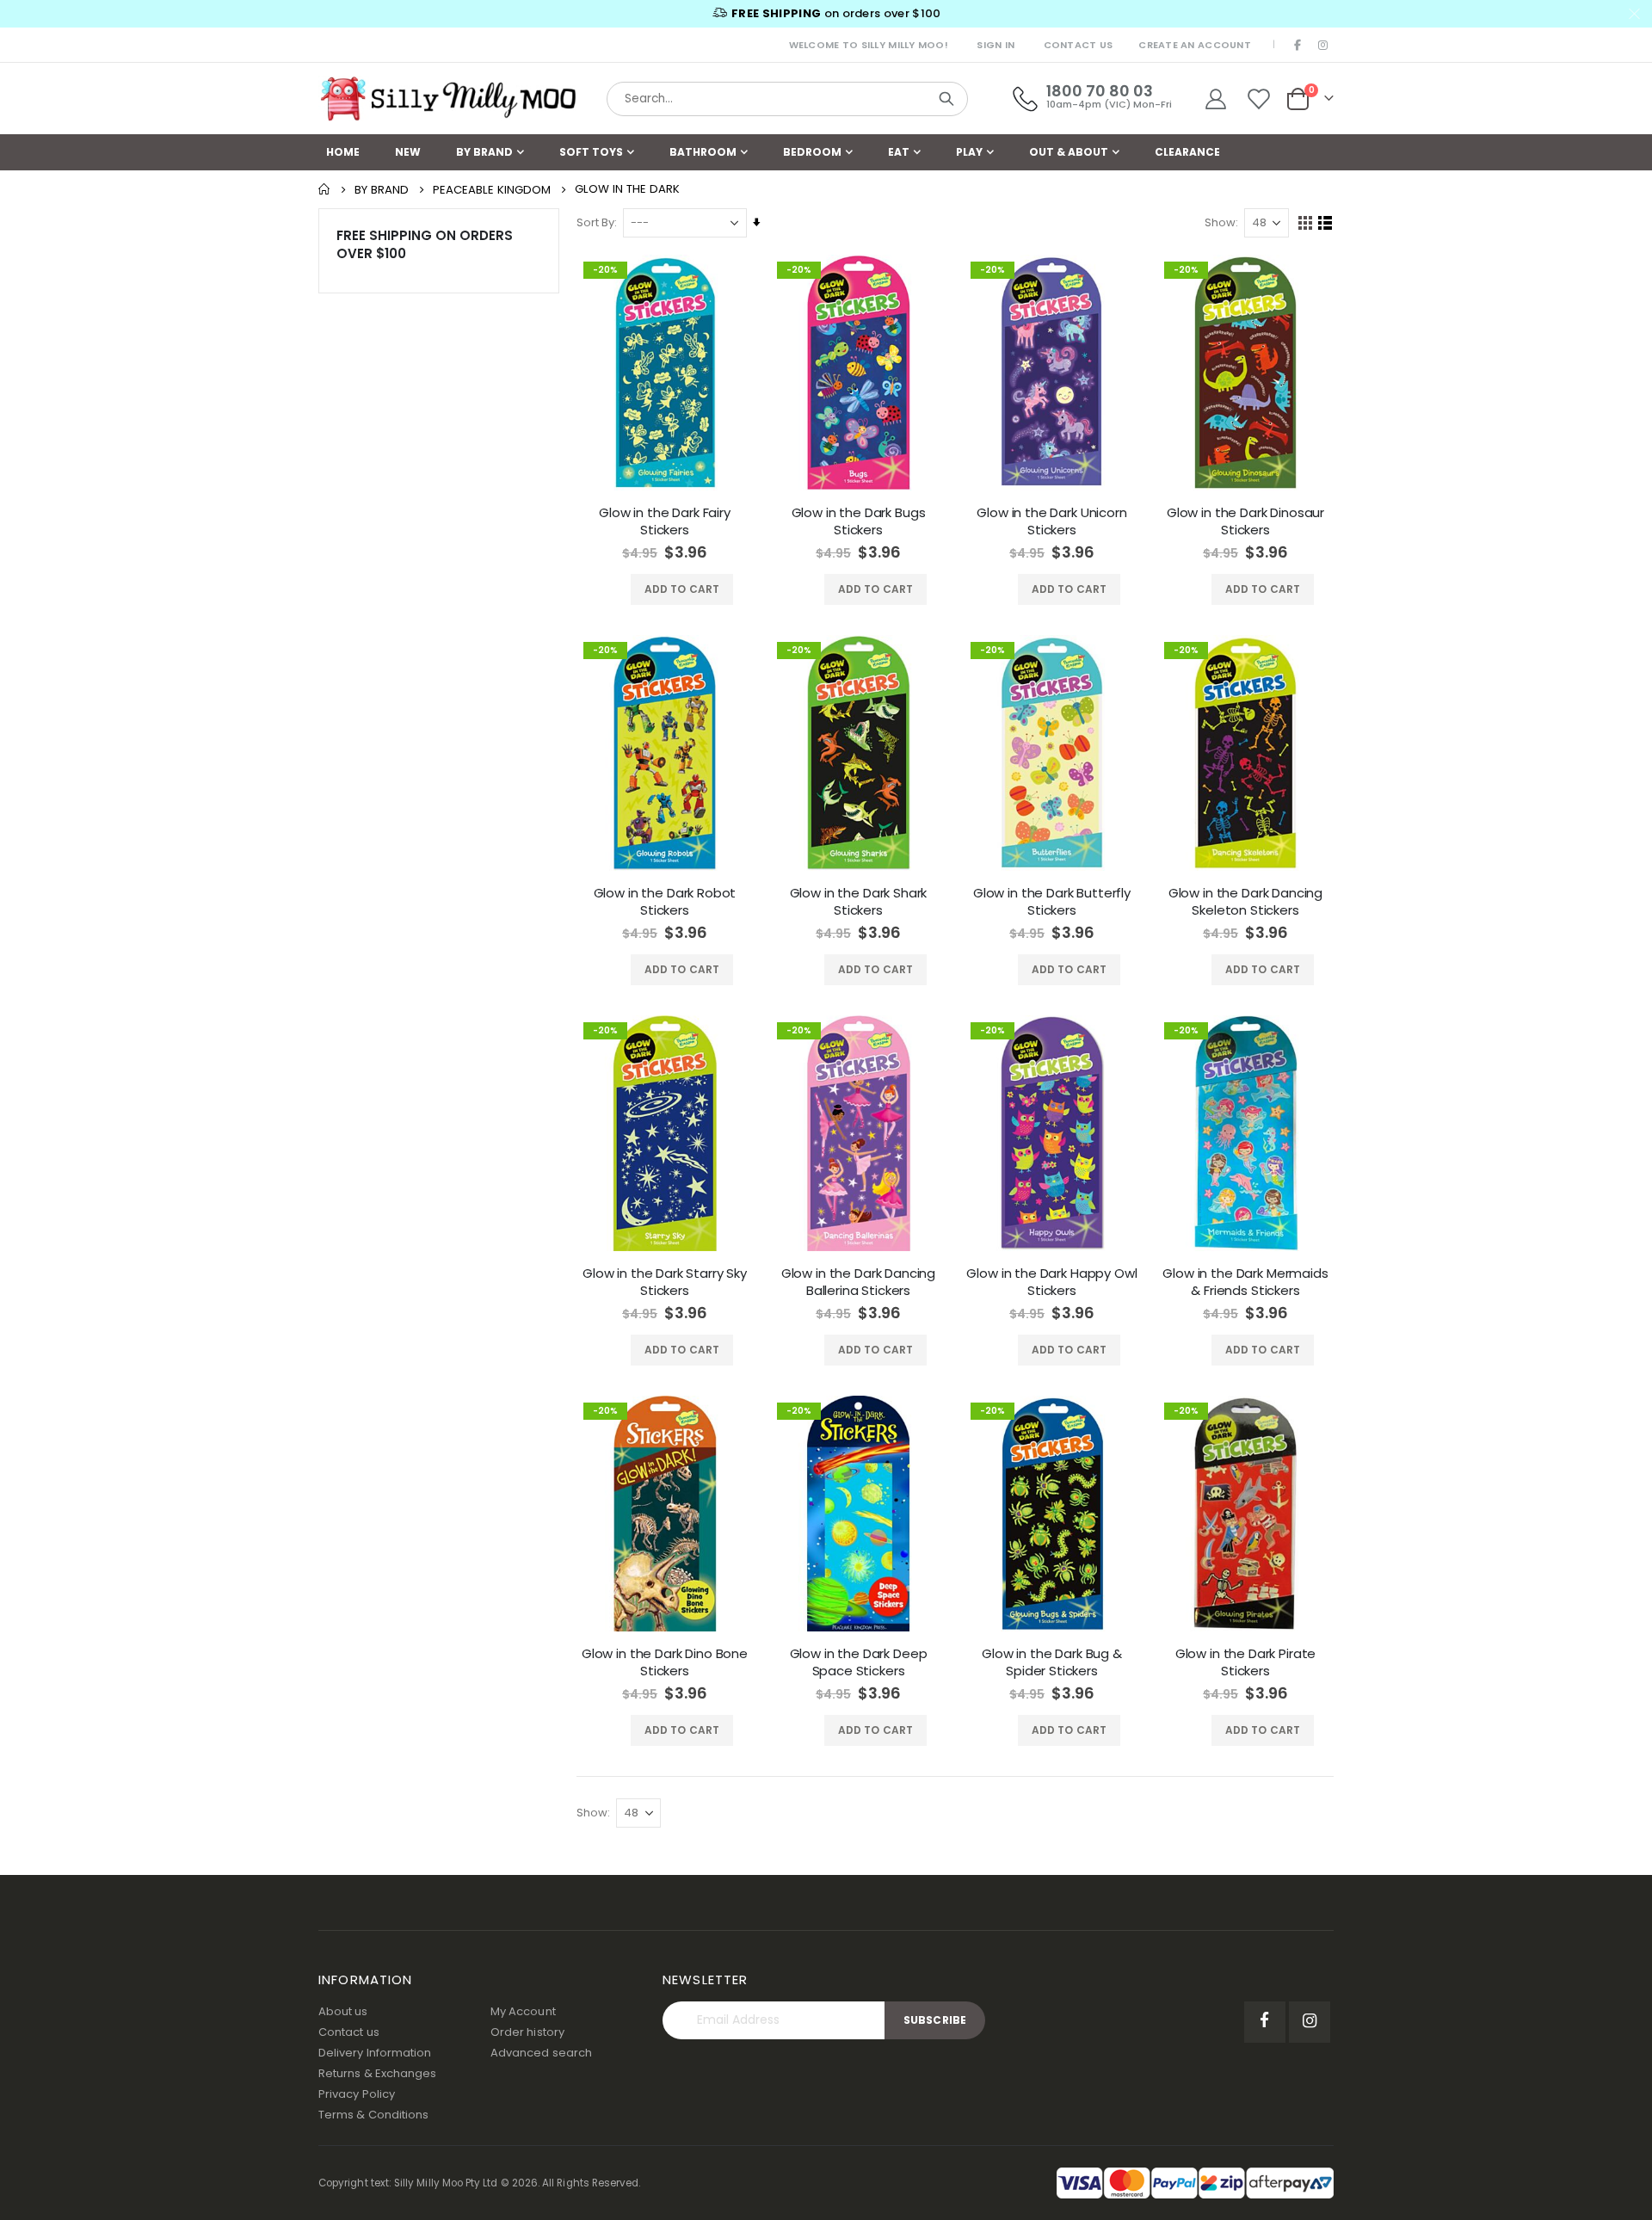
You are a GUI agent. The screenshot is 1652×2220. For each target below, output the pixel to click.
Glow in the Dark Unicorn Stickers (1051, 521)
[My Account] (1215, 99)
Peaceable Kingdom (492, 190)
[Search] (946, 99)
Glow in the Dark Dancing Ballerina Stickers (858, 1282)
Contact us (349, 2032)
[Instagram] (1322, 45)
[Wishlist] (1259, 99)
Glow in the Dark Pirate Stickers (1246, 1662)
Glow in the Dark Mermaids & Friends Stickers (1245, 1282)
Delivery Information (375, 2053)
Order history (527, 2032)
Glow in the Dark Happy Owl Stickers (1051, 1282)
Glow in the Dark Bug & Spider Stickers (1052, 1662)
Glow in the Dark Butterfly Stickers (1052, 902)
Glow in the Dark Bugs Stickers (859, 521)
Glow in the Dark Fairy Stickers (665, 521)
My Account (523, 2011)
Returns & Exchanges (377, 2073)
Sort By (595, 222)
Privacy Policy (357, 2094)
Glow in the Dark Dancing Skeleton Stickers (1245, 902)
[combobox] (787, 99)
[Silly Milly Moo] (447, 99)
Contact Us (1079, 45)
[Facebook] (1298, 45)
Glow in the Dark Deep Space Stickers (859, 1662)
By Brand (382, 190)
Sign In (996, 45)
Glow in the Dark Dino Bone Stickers (665, 1662)
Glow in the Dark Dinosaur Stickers (1245, 521)
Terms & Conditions (373, 2115)
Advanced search (541, 2053)
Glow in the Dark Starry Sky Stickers (665, 1282)
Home (324, 189)
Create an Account (1195, 45)
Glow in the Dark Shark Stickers (859, 902)
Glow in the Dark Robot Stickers (665, 902)
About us (343, 2011)
